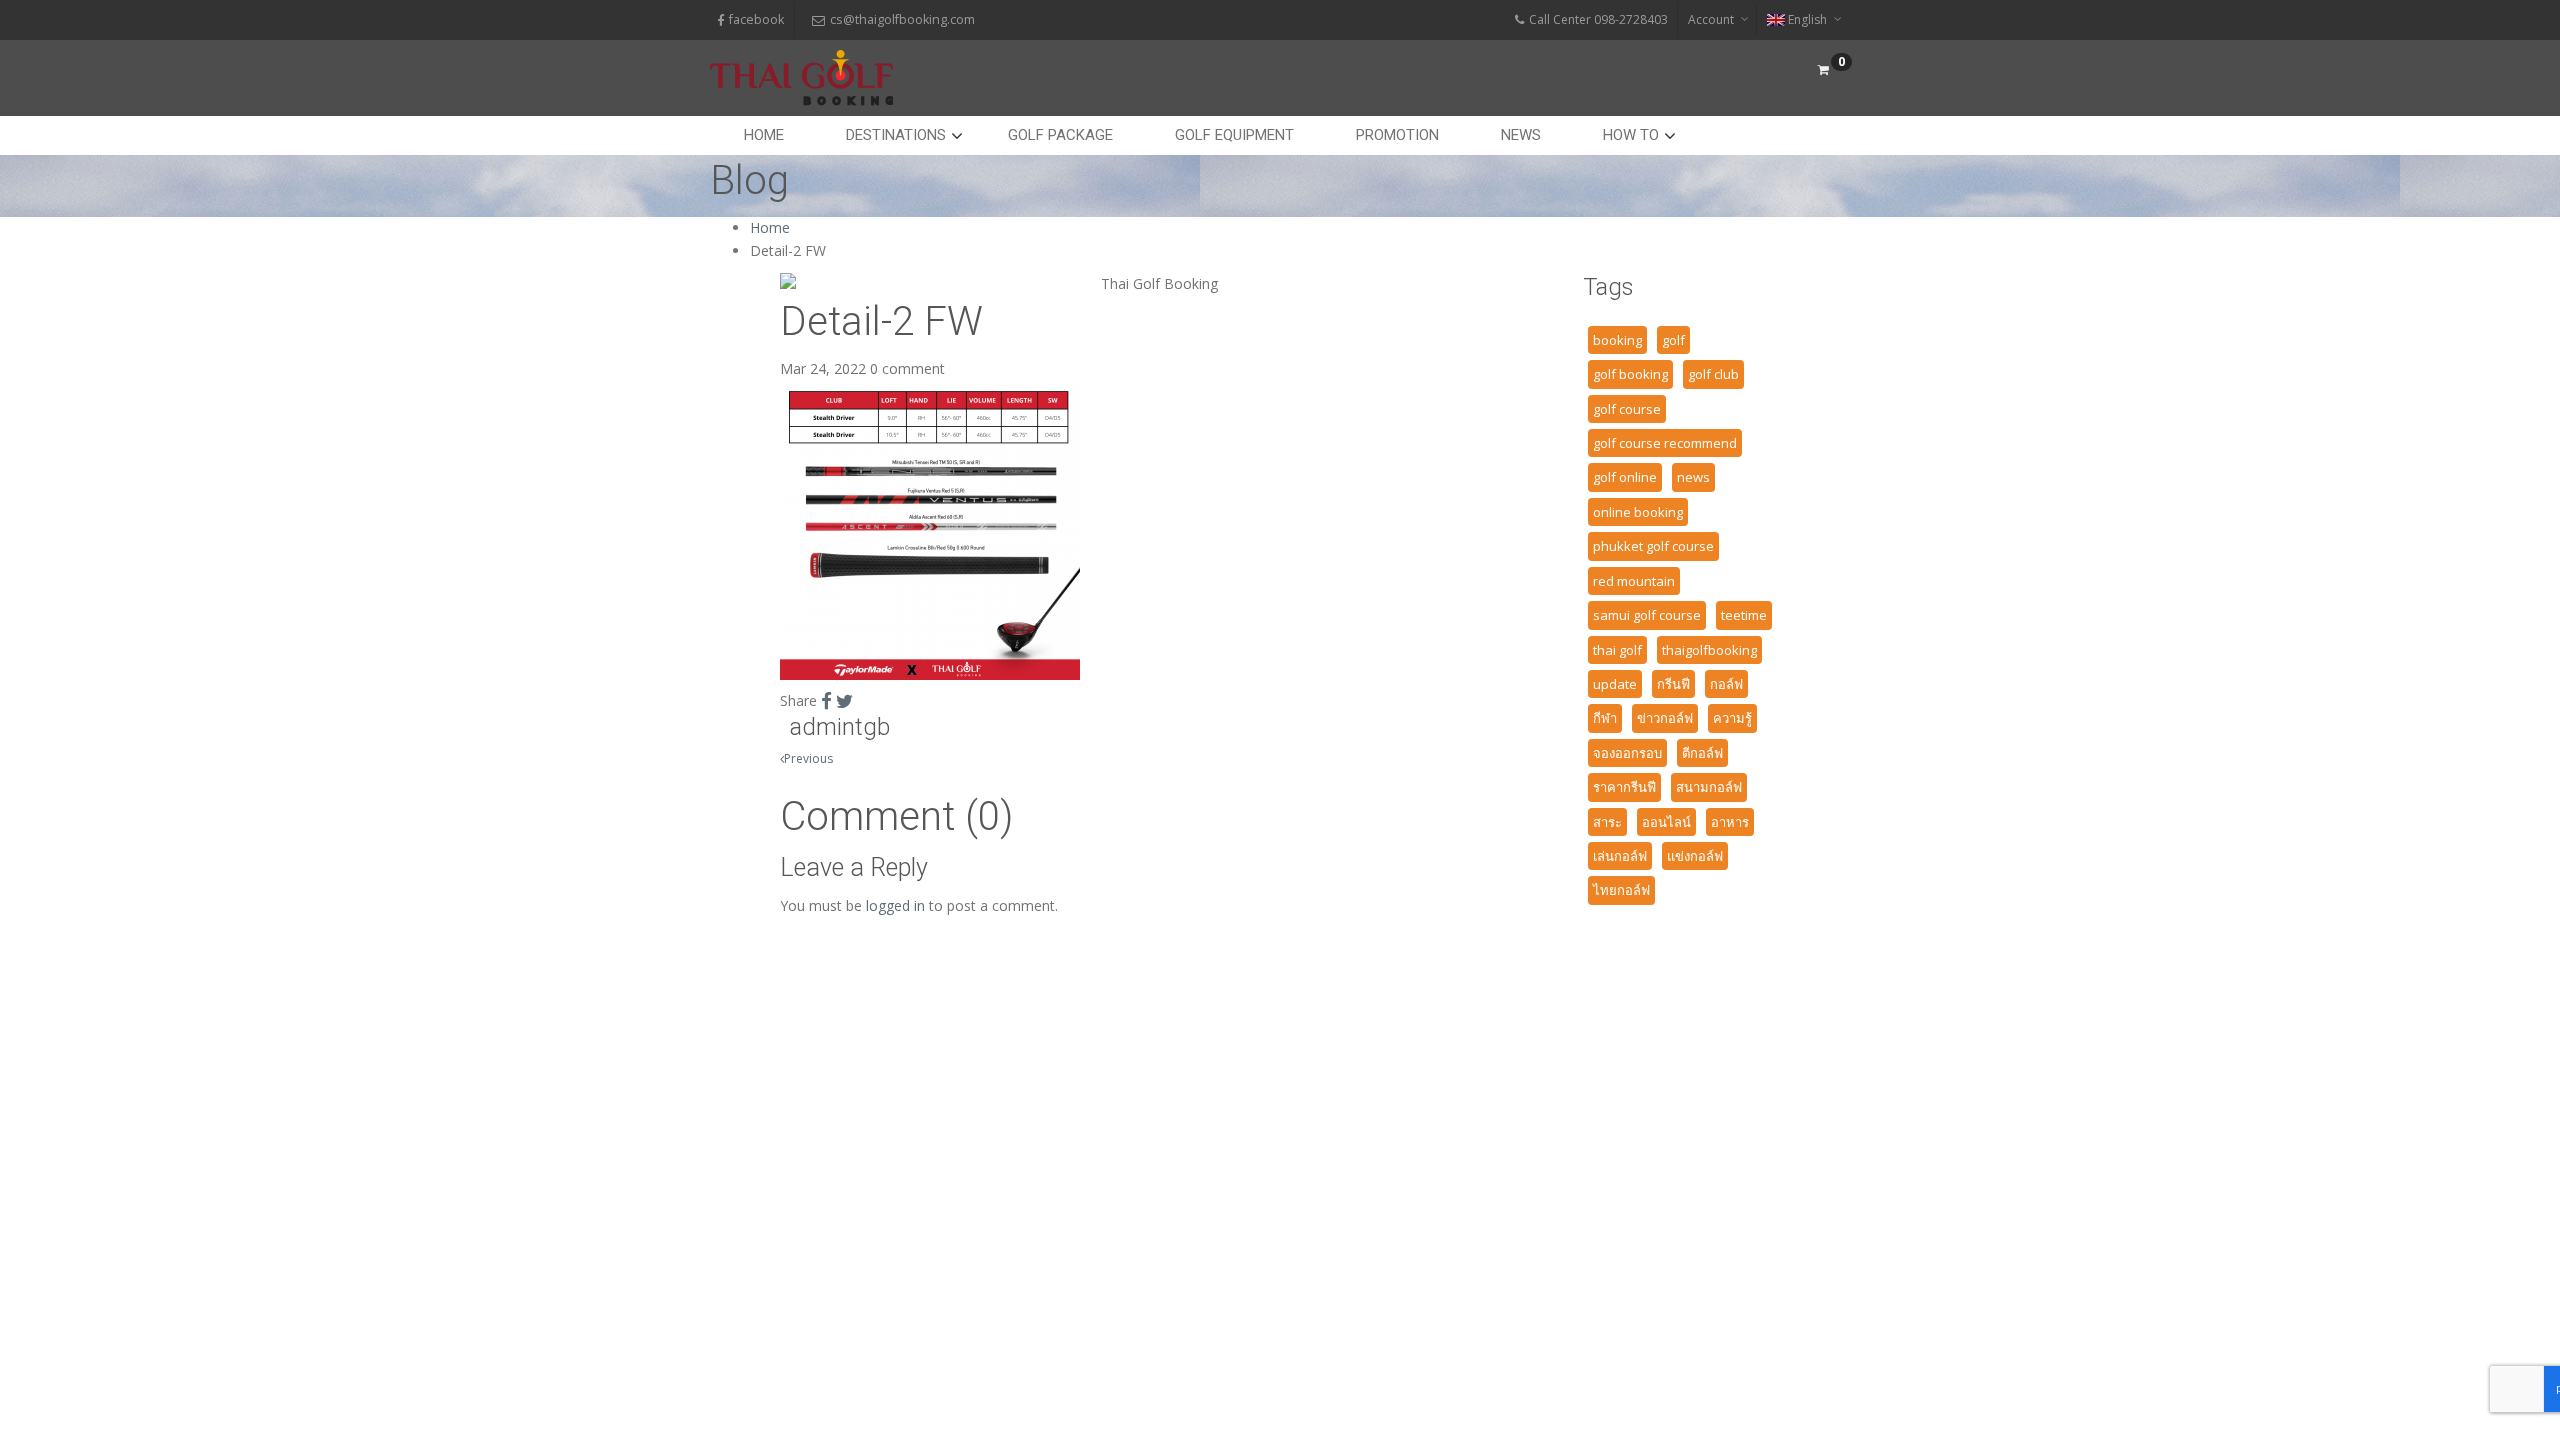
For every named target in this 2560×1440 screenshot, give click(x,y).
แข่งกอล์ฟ (1695, 856)
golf (1673, 340)
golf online (1625, 477)
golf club (1713, 374)
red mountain (1634, 581)
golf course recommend (1665, 443)
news (1693, 477)
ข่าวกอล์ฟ (1665, 718)
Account (1711, 19)
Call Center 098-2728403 (1598, 19)
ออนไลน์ (1666, 822)
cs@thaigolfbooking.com (902, 19)
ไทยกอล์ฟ (1621, 890)
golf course (1627, 409)
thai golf (1617, 650)
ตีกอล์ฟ (1702, 753)
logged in (895, 905)
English (1807, 19)
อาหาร (1730, 822)
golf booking (1630, 374)
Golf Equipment (1234, 135)
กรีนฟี (1673, 684)
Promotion (1397, 135)
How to (1631, 135)
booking (1617, 340)
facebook (756, 19)
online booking (1638, 512)
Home (764, 135)
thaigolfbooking (1709, 650)
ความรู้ (1732, 718)
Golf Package (1060, 135)
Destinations (896, 135)
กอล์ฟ (1726, 684)
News (1521, 135)
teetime (1744, 615)
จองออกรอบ (1627, 753)
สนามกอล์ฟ (1709, 787)
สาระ (1607, 822)
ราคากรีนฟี (1624, 787)
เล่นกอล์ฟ (1620, 856)
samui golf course (1647, 615)
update (1615, 684)
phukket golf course (1653, 546)
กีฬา (1605, 718)
